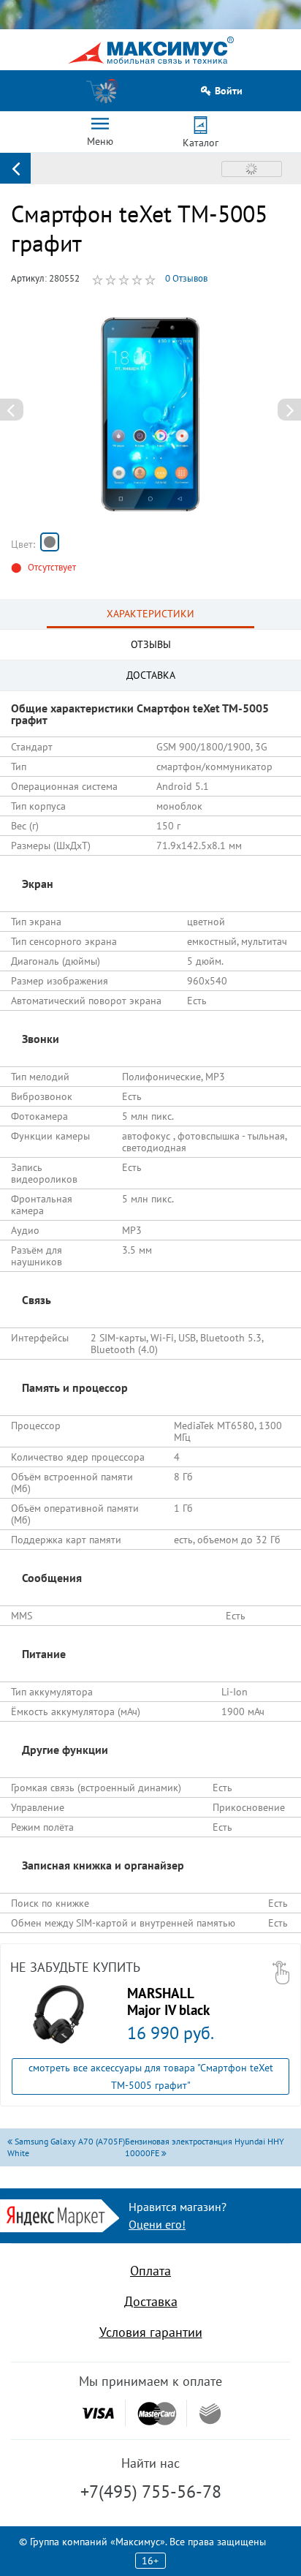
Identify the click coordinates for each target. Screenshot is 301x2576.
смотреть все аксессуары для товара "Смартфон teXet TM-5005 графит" (151, 2076)
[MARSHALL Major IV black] (58, 2014)
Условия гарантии (151, 2332)
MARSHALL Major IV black (168, 2001)
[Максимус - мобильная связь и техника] (151, 50)
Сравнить (252, 169)
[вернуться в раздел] (15, 168)
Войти (229, 91)
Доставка (151, 2301)
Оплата (150, 2271)
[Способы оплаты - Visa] (98, 2413)
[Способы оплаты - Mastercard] (157, 2413)
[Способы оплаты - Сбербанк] (210, 2414)
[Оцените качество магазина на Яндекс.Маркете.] (60, 2214)
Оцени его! (157, 2224)
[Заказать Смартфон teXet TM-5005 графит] (50, 542)
